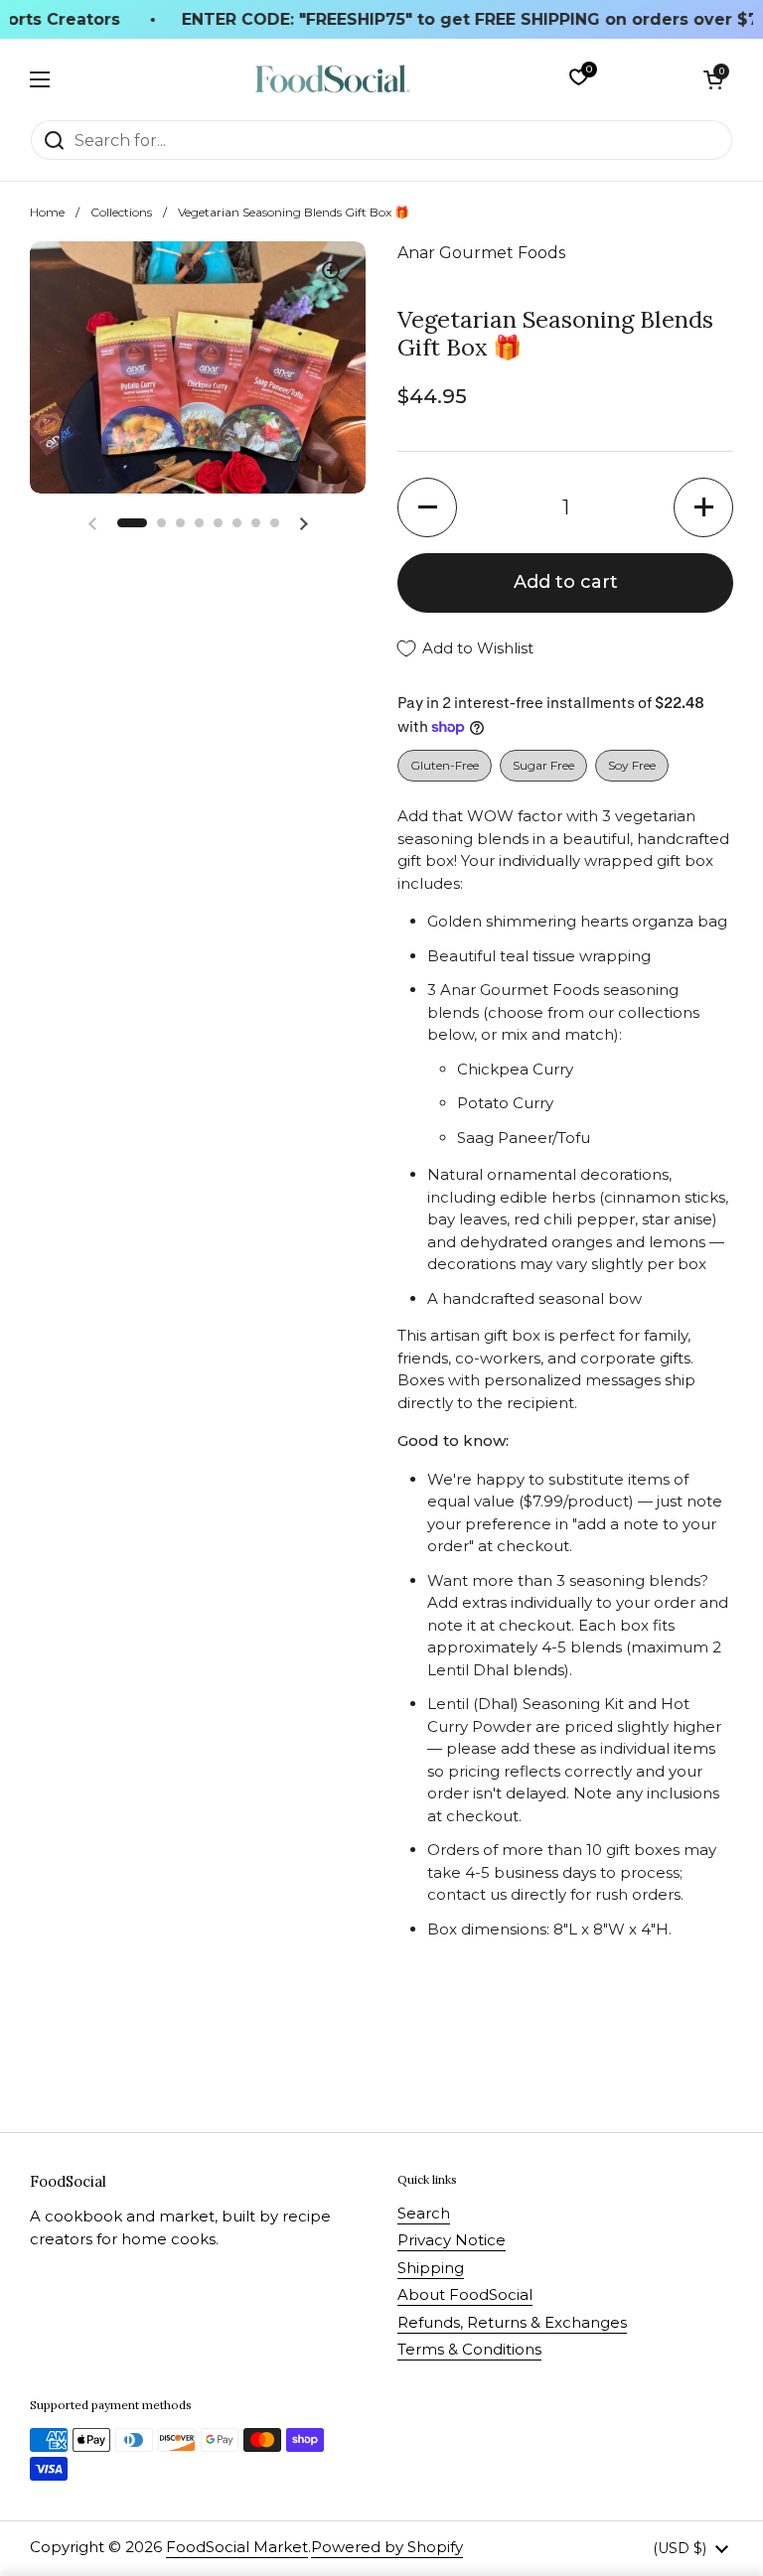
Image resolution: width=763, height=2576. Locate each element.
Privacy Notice (452, 2240)
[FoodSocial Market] (332, 79)
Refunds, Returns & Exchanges (512, 2322)
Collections (121, 212)
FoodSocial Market (237, 2547)
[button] (713, 79)
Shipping (431, 2268)
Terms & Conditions (469, 2349)
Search (424, 2213)
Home (47, 212)
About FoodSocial (465, 2294)
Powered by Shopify (387, 2547)
